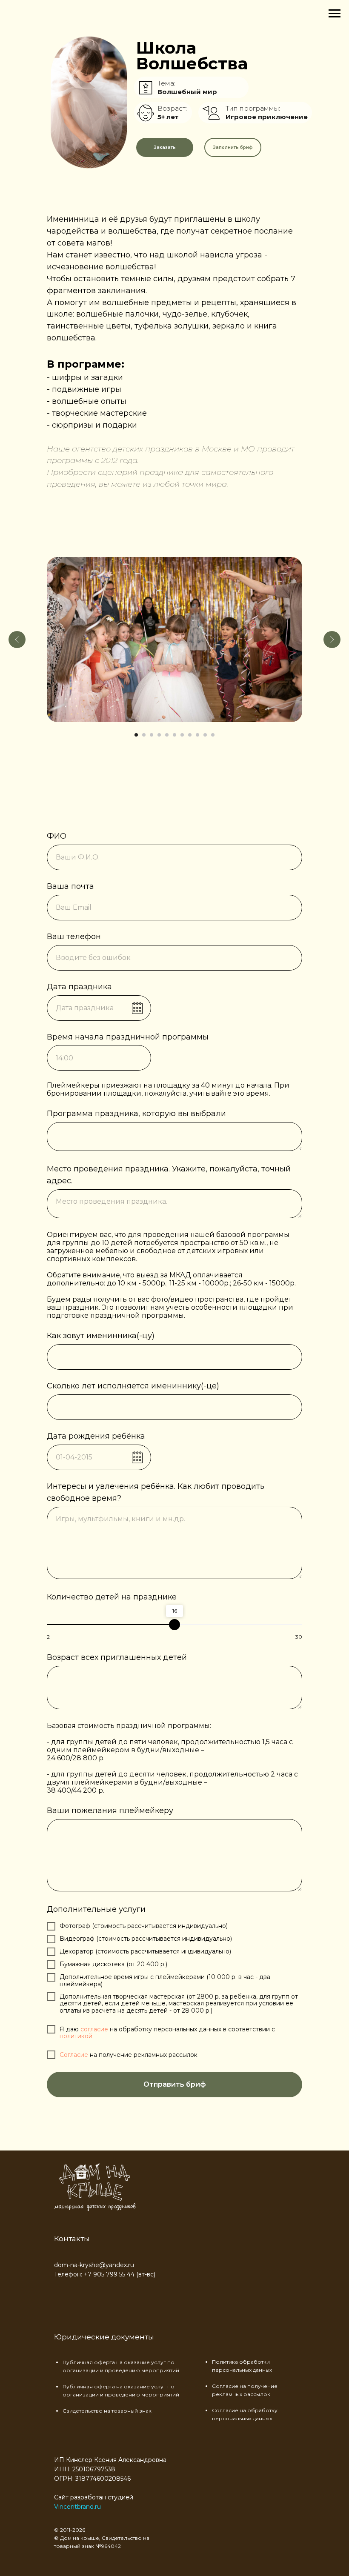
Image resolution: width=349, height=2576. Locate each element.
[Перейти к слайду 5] (167, 735)
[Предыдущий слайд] (17, 640)
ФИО (57, 836)
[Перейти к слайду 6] (174, 735)
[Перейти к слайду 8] (190, 735)
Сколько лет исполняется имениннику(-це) (133, 1386)
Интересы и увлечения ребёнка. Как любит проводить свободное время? (156, 1492)
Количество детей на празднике (112, 1597)
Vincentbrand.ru (77, 2507)
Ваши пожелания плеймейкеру (110, 1811)
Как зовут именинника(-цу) (101, 1336)
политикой (76, 2036)
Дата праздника (79, 987)
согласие (95, 2029)
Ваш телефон (74, 937)
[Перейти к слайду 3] (152, 735)
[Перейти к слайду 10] (205, 735)
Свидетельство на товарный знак (107, 2411)
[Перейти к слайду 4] (159, 735)
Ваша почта (70, 886)
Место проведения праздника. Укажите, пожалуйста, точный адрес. (169, 1175)
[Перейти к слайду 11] (213, 735)
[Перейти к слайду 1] (136, 735)
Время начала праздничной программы (128, 1037)
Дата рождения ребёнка (96, 1436)
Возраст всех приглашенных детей (117, 1657)
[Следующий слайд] (332, 640)
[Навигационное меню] (335, 14)
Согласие (75, 2055)
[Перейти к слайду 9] (197, 735)
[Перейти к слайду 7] (182, 735)
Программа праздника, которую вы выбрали (136, 1114)
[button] (165, 147)
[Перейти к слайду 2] (144, 735)
